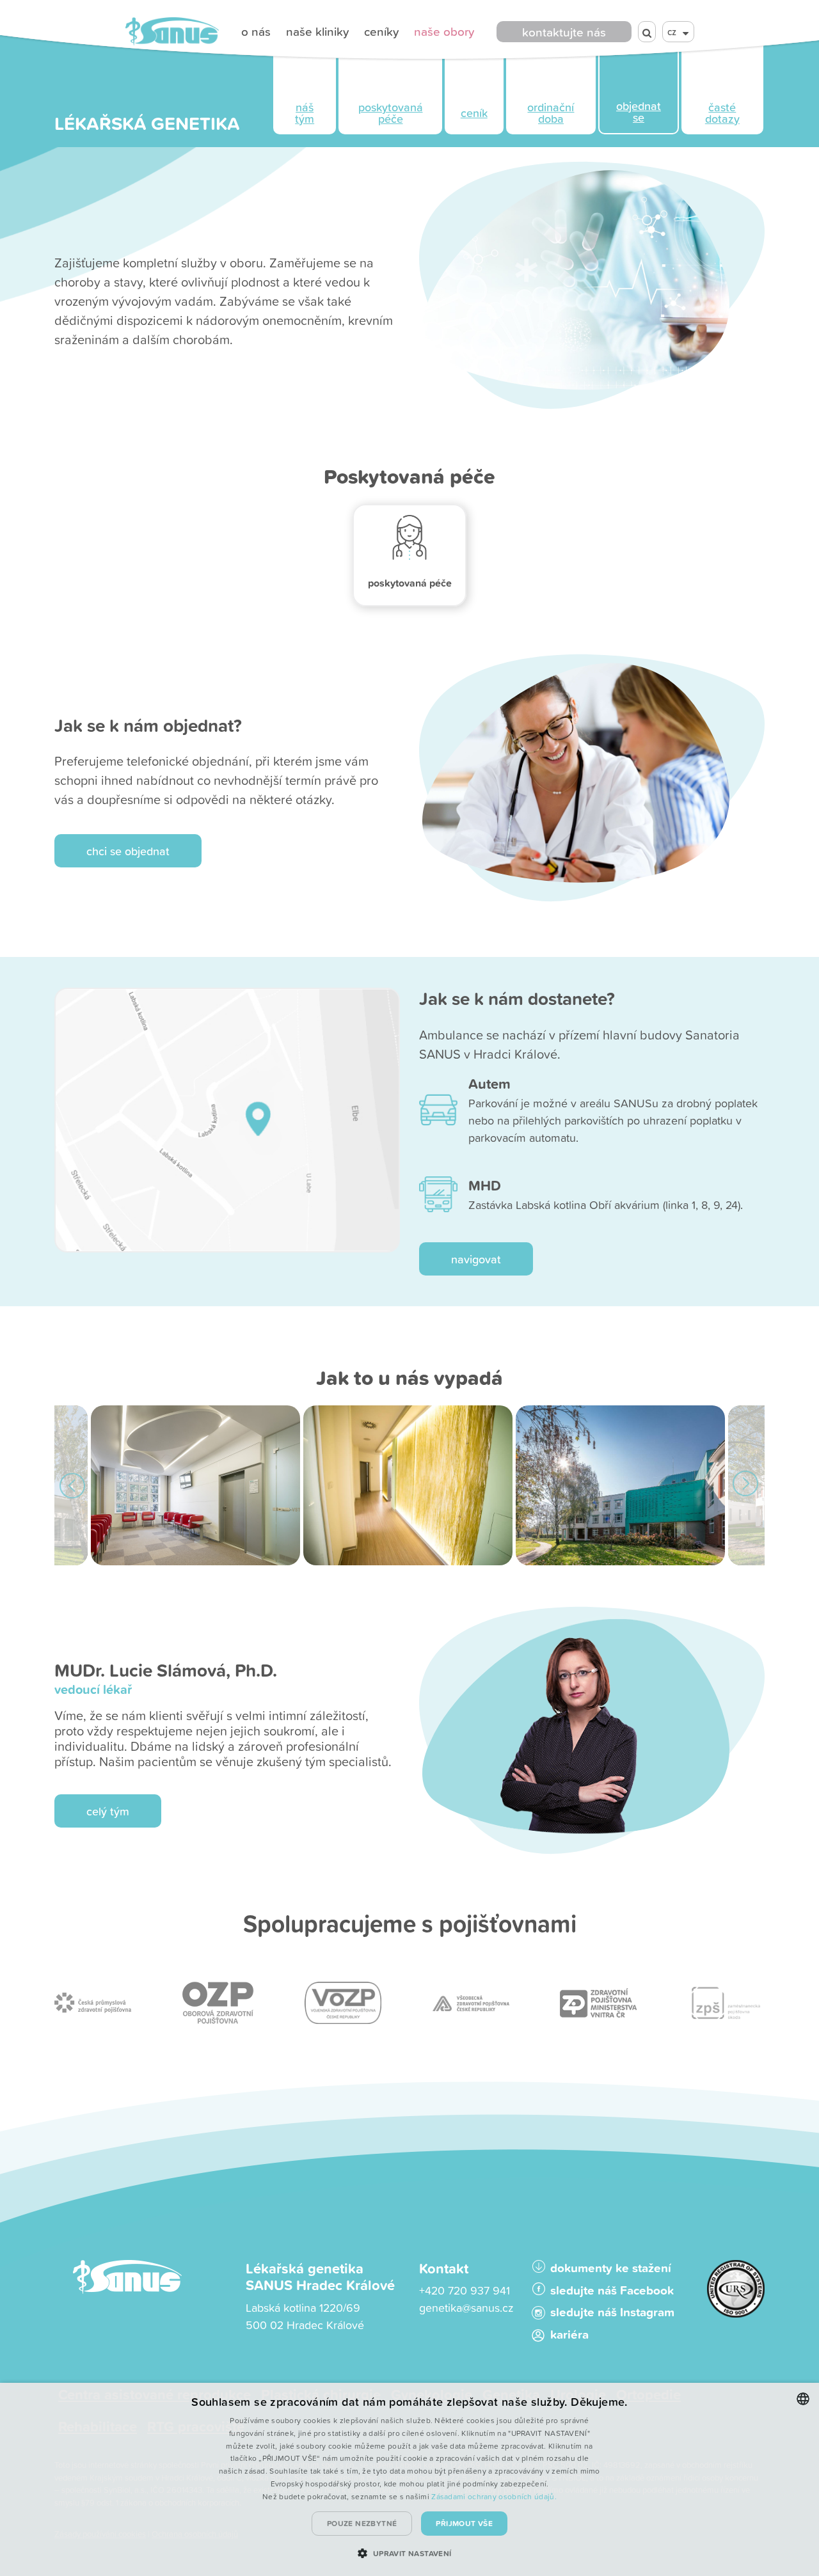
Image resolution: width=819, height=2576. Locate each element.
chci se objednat (128, 851)
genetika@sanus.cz (466, 2308)
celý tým (108, 1811)
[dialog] (409, 2479)
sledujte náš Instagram (612, 2312)
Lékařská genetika (147, 123)
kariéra (569, 2335)
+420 (433, 2290)
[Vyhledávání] (647, 32)
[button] (409, 2553)
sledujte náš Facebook (612, 2290)
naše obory (444, 31)
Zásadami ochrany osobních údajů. (494, 2496)
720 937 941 (479, 2290)
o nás (256, 31)
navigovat (476, 1259)
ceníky (381, 31)
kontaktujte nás (564, 32)
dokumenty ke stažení (611, 2268)
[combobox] (803, 2399)
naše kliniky (317, 31)
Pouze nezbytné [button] (362, 2523)
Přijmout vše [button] (464, 2523)
